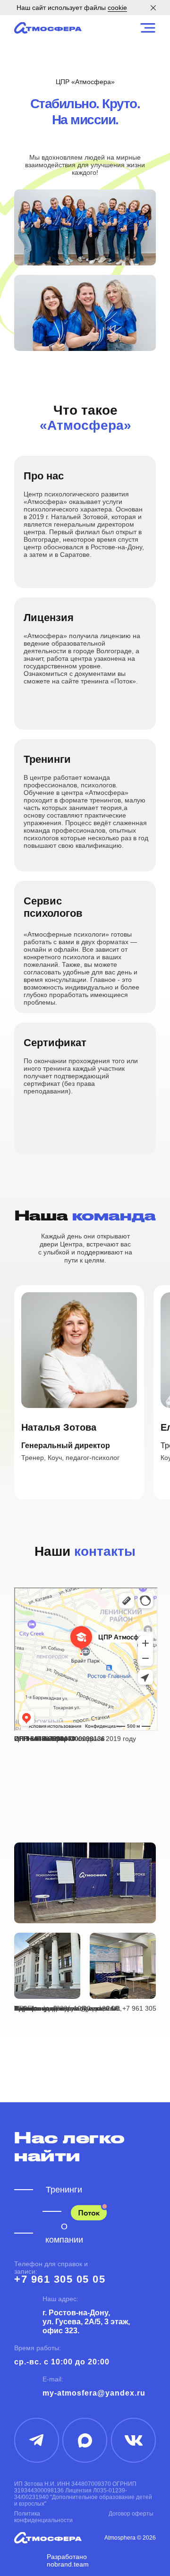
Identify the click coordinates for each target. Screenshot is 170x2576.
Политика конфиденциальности (43, 2517)
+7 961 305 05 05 (60, 2279)
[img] (48, 28)
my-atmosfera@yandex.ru (94, 2393)
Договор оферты (131, 2514)
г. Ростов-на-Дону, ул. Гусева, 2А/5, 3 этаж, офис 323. (86, 2322)
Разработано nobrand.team (68, 2560)
